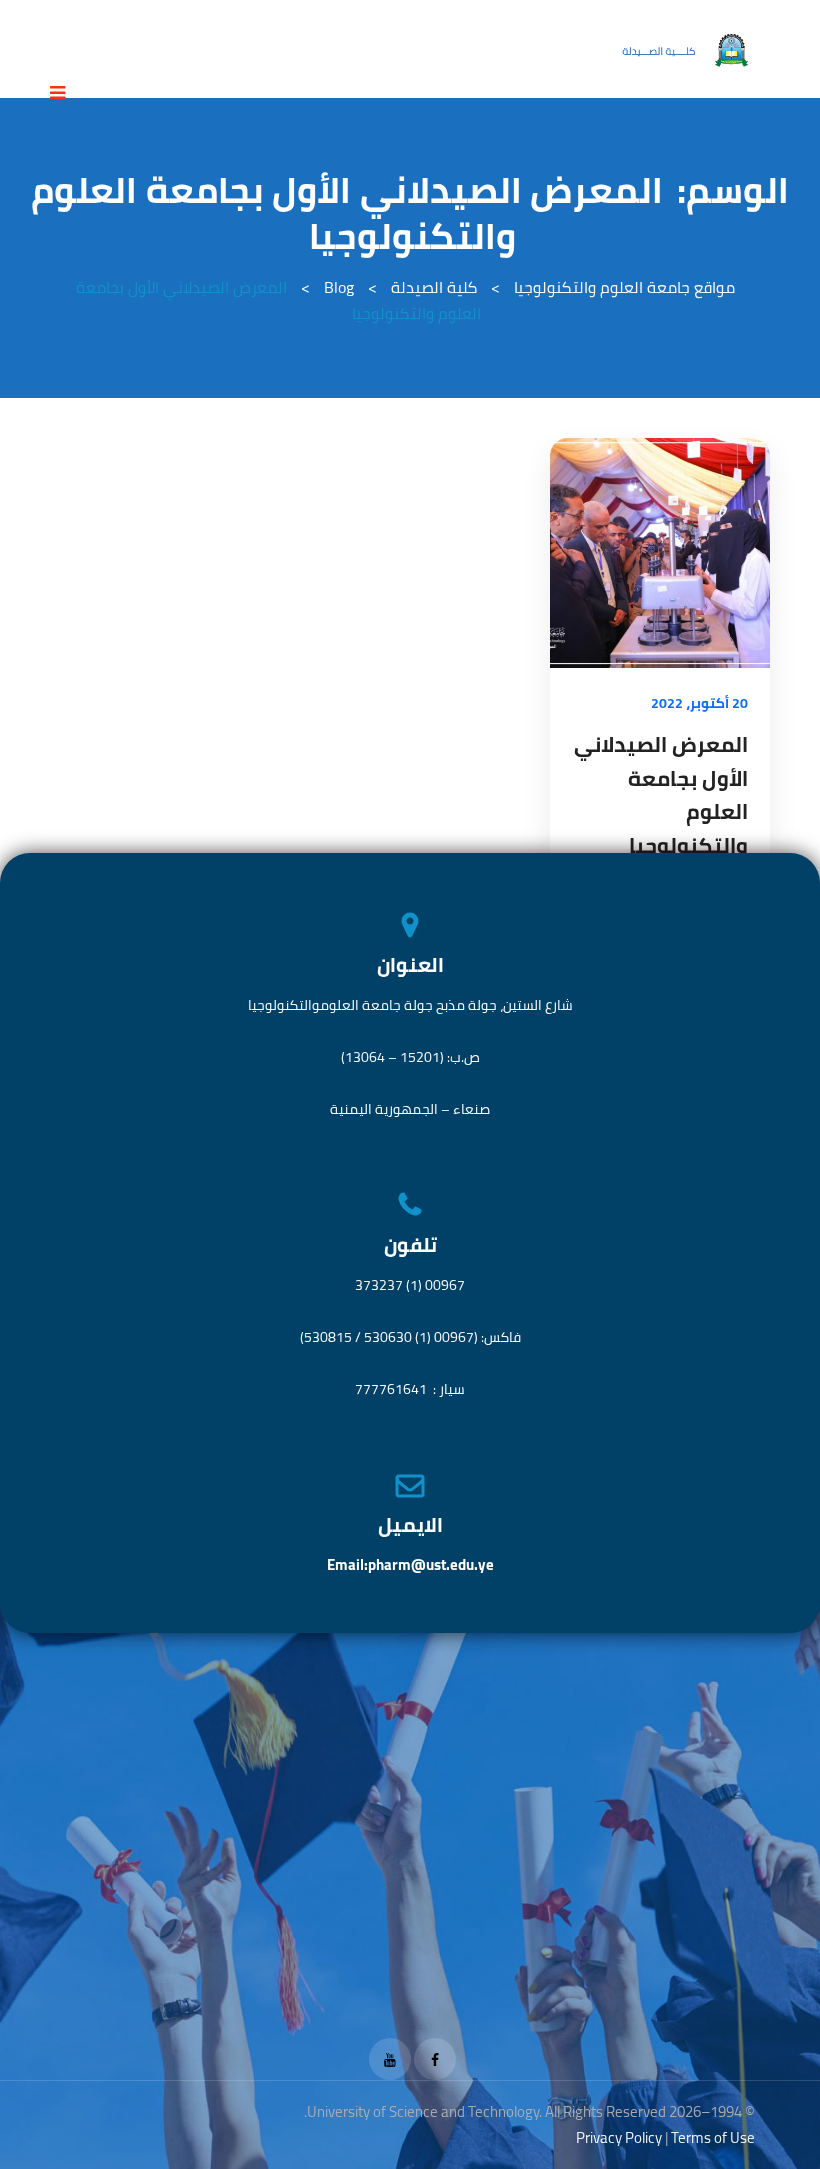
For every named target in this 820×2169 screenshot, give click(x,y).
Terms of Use (713, 2137)
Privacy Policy (619, 2137)
